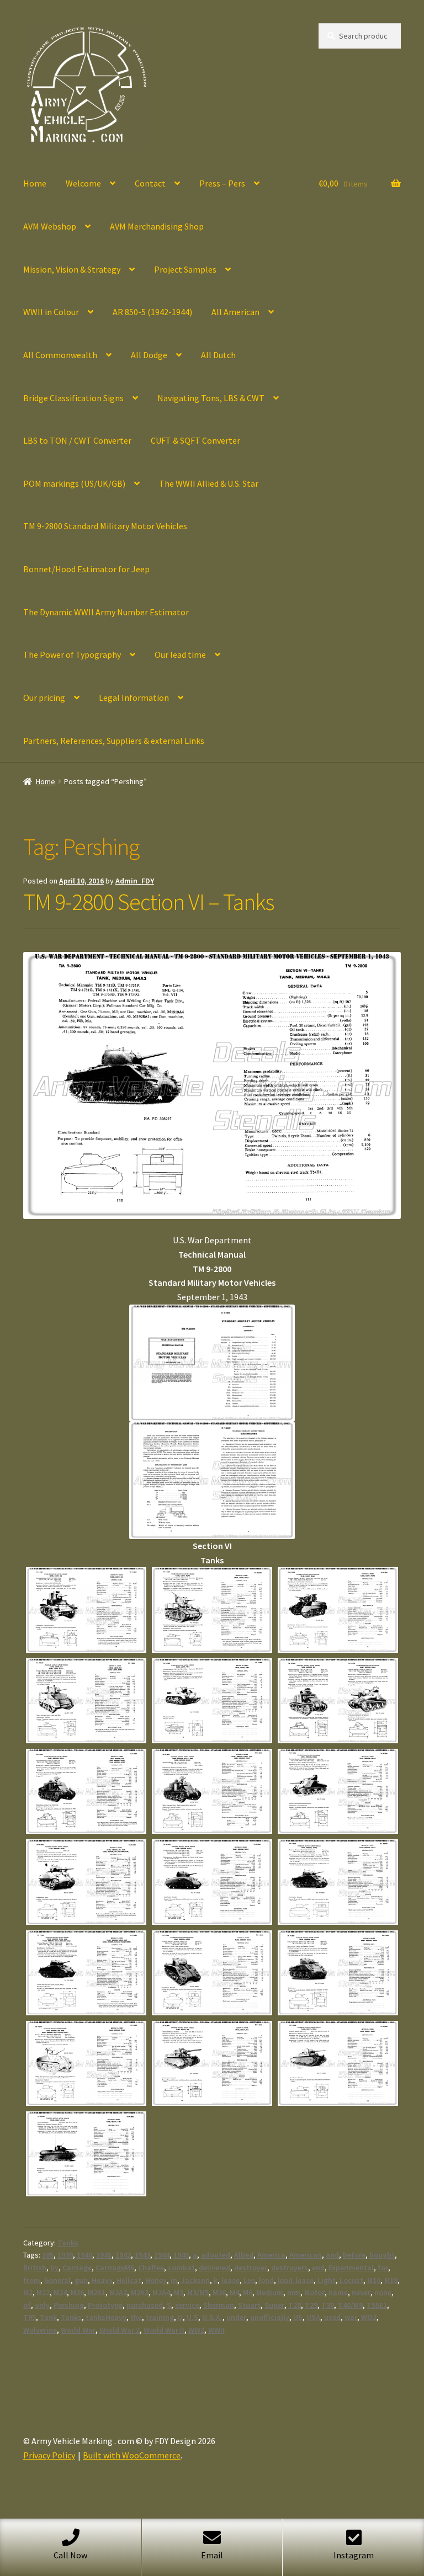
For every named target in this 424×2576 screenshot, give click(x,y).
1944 (162, 2255)
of (27, 2305)
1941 (104, 2255)
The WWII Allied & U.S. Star (209, 483)
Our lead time (180, 654)
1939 (65, 2255)
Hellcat (129, 2280)
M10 (374, 2280)
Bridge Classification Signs (73, 398)
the (136, 2317)
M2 (28, 2292)
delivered (214, 2268)
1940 (84, 2255)
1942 (123, 2255)
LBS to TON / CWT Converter (77, 440)
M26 (77, 2292)
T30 (328, 2305)
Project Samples (185, 269)
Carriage (77, 2268)
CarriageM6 (115, 2268)
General (57, 2280)
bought (382, 2255)
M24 (60, 2292)
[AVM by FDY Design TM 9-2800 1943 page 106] (86, 1882)
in (174, 2280)
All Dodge (149, 355)
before (354, 2255)
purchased (145, 2305)
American (306, 2255)
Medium (270, 2292)
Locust (351, 2280)
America (271, 2255)
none (383, 2292)
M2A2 (118, 2292)
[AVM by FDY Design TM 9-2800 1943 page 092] (338, 1610)
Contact (150, 183)
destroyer (251, 2268)
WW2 (196, 2330)
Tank (48, 2317)
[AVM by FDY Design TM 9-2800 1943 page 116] (338, 1973)
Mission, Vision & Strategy (72, 269)
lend (266, 2280)
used (332, 2317)
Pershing (69, 2305)
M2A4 (161, 2292)
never (361, 2292)
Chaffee (151, 2268)
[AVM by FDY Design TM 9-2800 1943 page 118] (86, 2063)
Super (274, 2305)
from (32, 2280)
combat (181, 2268)
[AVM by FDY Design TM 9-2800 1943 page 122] (338, 2063)
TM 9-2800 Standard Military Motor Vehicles (105, 526)
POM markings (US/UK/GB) (74, 483)
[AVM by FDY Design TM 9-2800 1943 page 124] (86, 2154)
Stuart (249, 2305)
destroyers (290, 2268)
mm (294, 2292)
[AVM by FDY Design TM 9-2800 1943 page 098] (338, 1701)
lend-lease (296, 2280)
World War (78, 2330)
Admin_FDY (135, 881)
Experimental (351, 2268)
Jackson (195, 2280)
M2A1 (97, 2292)
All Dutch (218, 355)
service (187, 2305)
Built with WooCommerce (132, 2455)
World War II (164, 2330)
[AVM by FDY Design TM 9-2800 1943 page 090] (212, 1610)
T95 (30, 2317)
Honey (156, 2280)
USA (313, 2317)
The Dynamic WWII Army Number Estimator (106, 612)
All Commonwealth (60, 355)
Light (327, 2280)
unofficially (270, 2317)
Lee (249, 2280)
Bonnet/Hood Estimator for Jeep (86, 569)
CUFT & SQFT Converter (195, 440)
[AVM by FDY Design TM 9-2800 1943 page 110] (338, 1882)
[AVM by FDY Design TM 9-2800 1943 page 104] (338, 1791)
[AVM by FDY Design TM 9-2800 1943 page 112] (86, 1973)
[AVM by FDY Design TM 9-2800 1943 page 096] (212, 1701)
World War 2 (120, 2330)
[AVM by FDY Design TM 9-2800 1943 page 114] (212, 1973)
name (338, 2292)
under (236, 2317)
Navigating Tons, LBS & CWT (211, 398)
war (351, 2317)
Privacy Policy (49, 2455)
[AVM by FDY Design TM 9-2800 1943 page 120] (212, 2063)
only (42, 2305)
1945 (181, 2255)
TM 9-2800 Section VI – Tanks (149, 902)
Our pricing (44, 698)
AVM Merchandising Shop (157, 226)
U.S (192, 2317)
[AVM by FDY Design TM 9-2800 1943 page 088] (86, 1610)
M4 (234, 2292)
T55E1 (377, 2305)
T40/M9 (350, 2305)
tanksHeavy (106, 2317)
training (160, 2317)
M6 (248, 2292)
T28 (295, 2305)
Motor (314, 2292)
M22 (43, 2292)
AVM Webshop (50, 226)
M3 (179, 2292)
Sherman (219, 2305)
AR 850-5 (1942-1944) (152, 312)
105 (48, 2255)
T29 (311, 2305)
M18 (391, 2280)
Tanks (68, 2243)
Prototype (105, 2305)
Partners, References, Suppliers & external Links (114, 741)
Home (35, 183)
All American (235, 312)
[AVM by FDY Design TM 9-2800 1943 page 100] (86, 1791)
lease (230, 2280)
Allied (244, 2255)
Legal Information (134, 698)
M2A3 (140, 2292)
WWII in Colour (51, 312)
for (383, 2268)
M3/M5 (198, 2292)
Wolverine (40, 2330)
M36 (219, 2292)
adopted (216, 2255)
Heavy (102, 2280)
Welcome (83, 183)
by (54, 2268)
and (332, 2255)
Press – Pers (222, 183)
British (35, 2268)
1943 (142, 2255)
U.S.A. (212, 2317)
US (298, 2317)
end (318, 2268)
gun (81, 2280)
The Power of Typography (72, 654)
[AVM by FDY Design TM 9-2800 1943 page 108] (212, 1882)
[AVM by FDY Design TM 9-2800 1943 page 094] (86, 1701)
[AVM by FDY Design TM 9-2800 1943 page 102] (212, 1791)
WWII (216, 2330)
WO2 (369, 2317)
